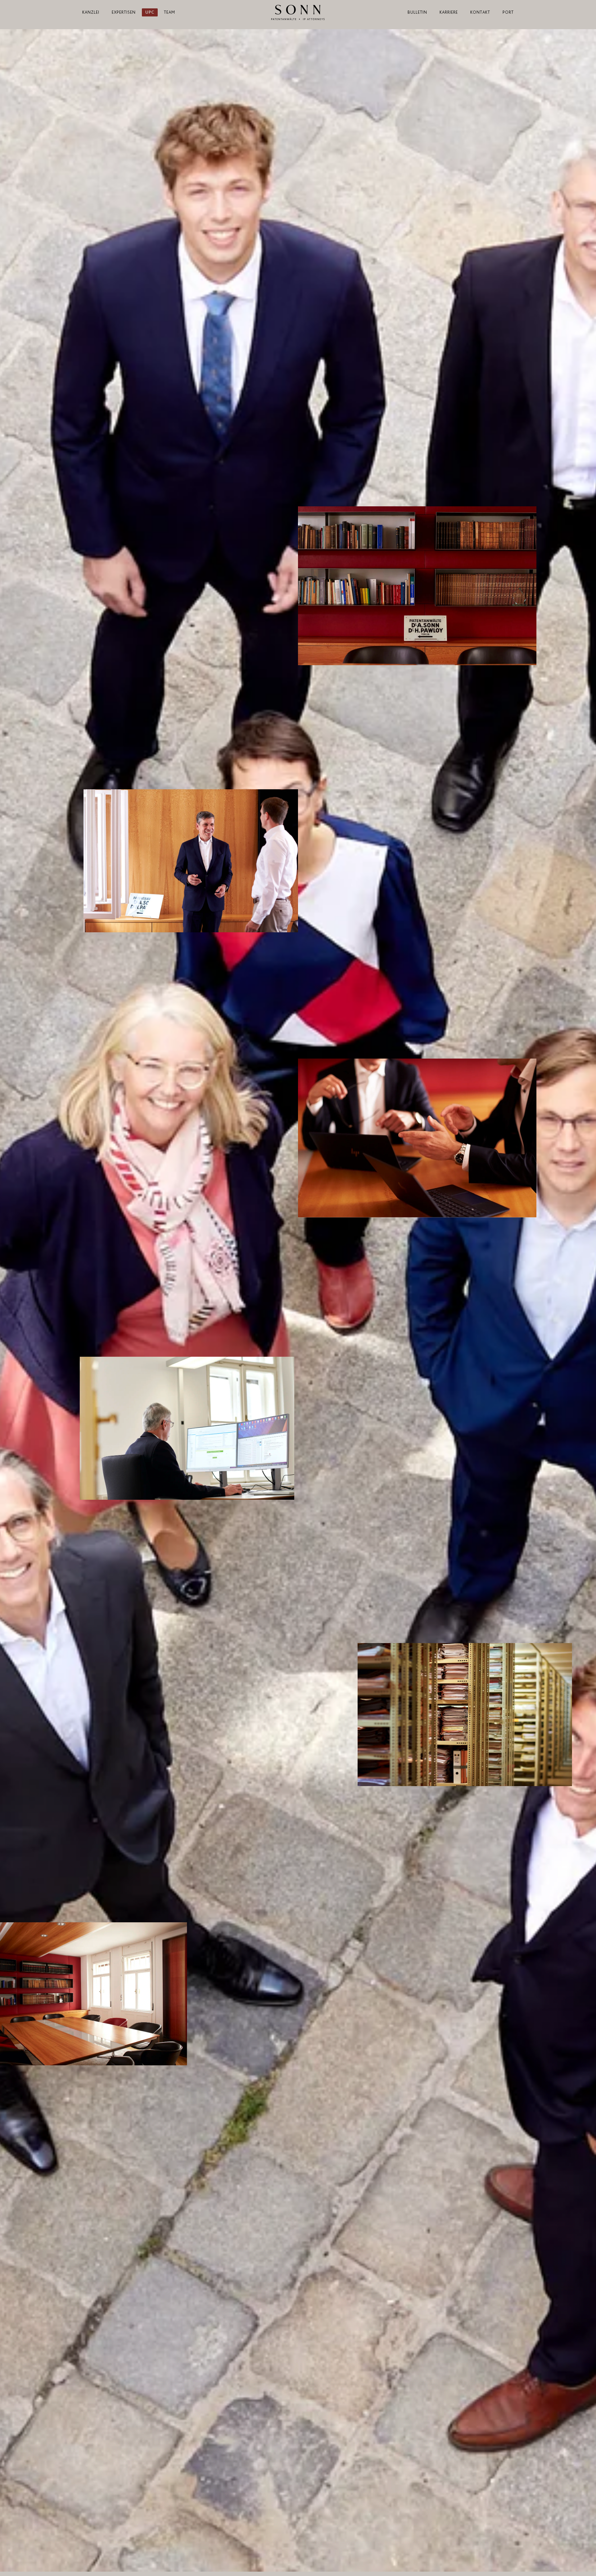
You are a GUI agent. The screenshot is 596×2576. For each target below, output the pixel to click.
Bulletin (417, 12)
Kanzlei (91, 12)
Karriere (449, 12)
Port (508, 12)
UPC (150, 12)
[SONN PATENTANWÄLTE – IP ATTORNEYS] (298, 12)
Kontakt (480, 12)
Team (169, 12)
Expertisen (124, 12)
